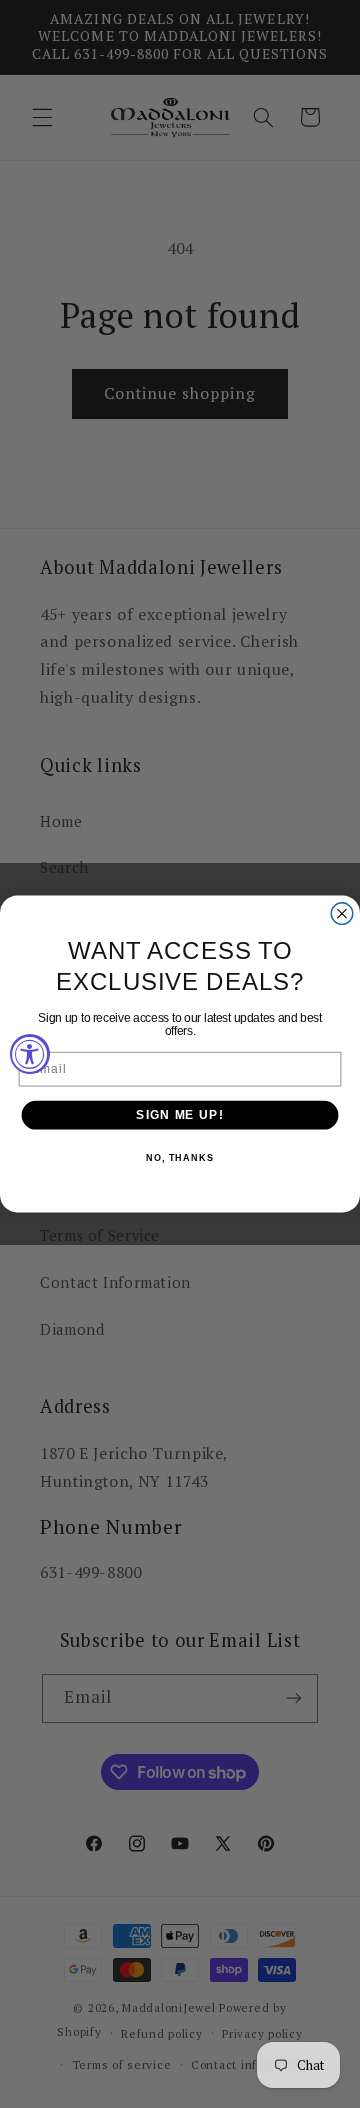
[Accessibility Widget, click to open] (30, 1054)
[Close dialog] (342, 914)
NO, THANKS (180, 1159)
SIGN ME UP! (179, 1115)
